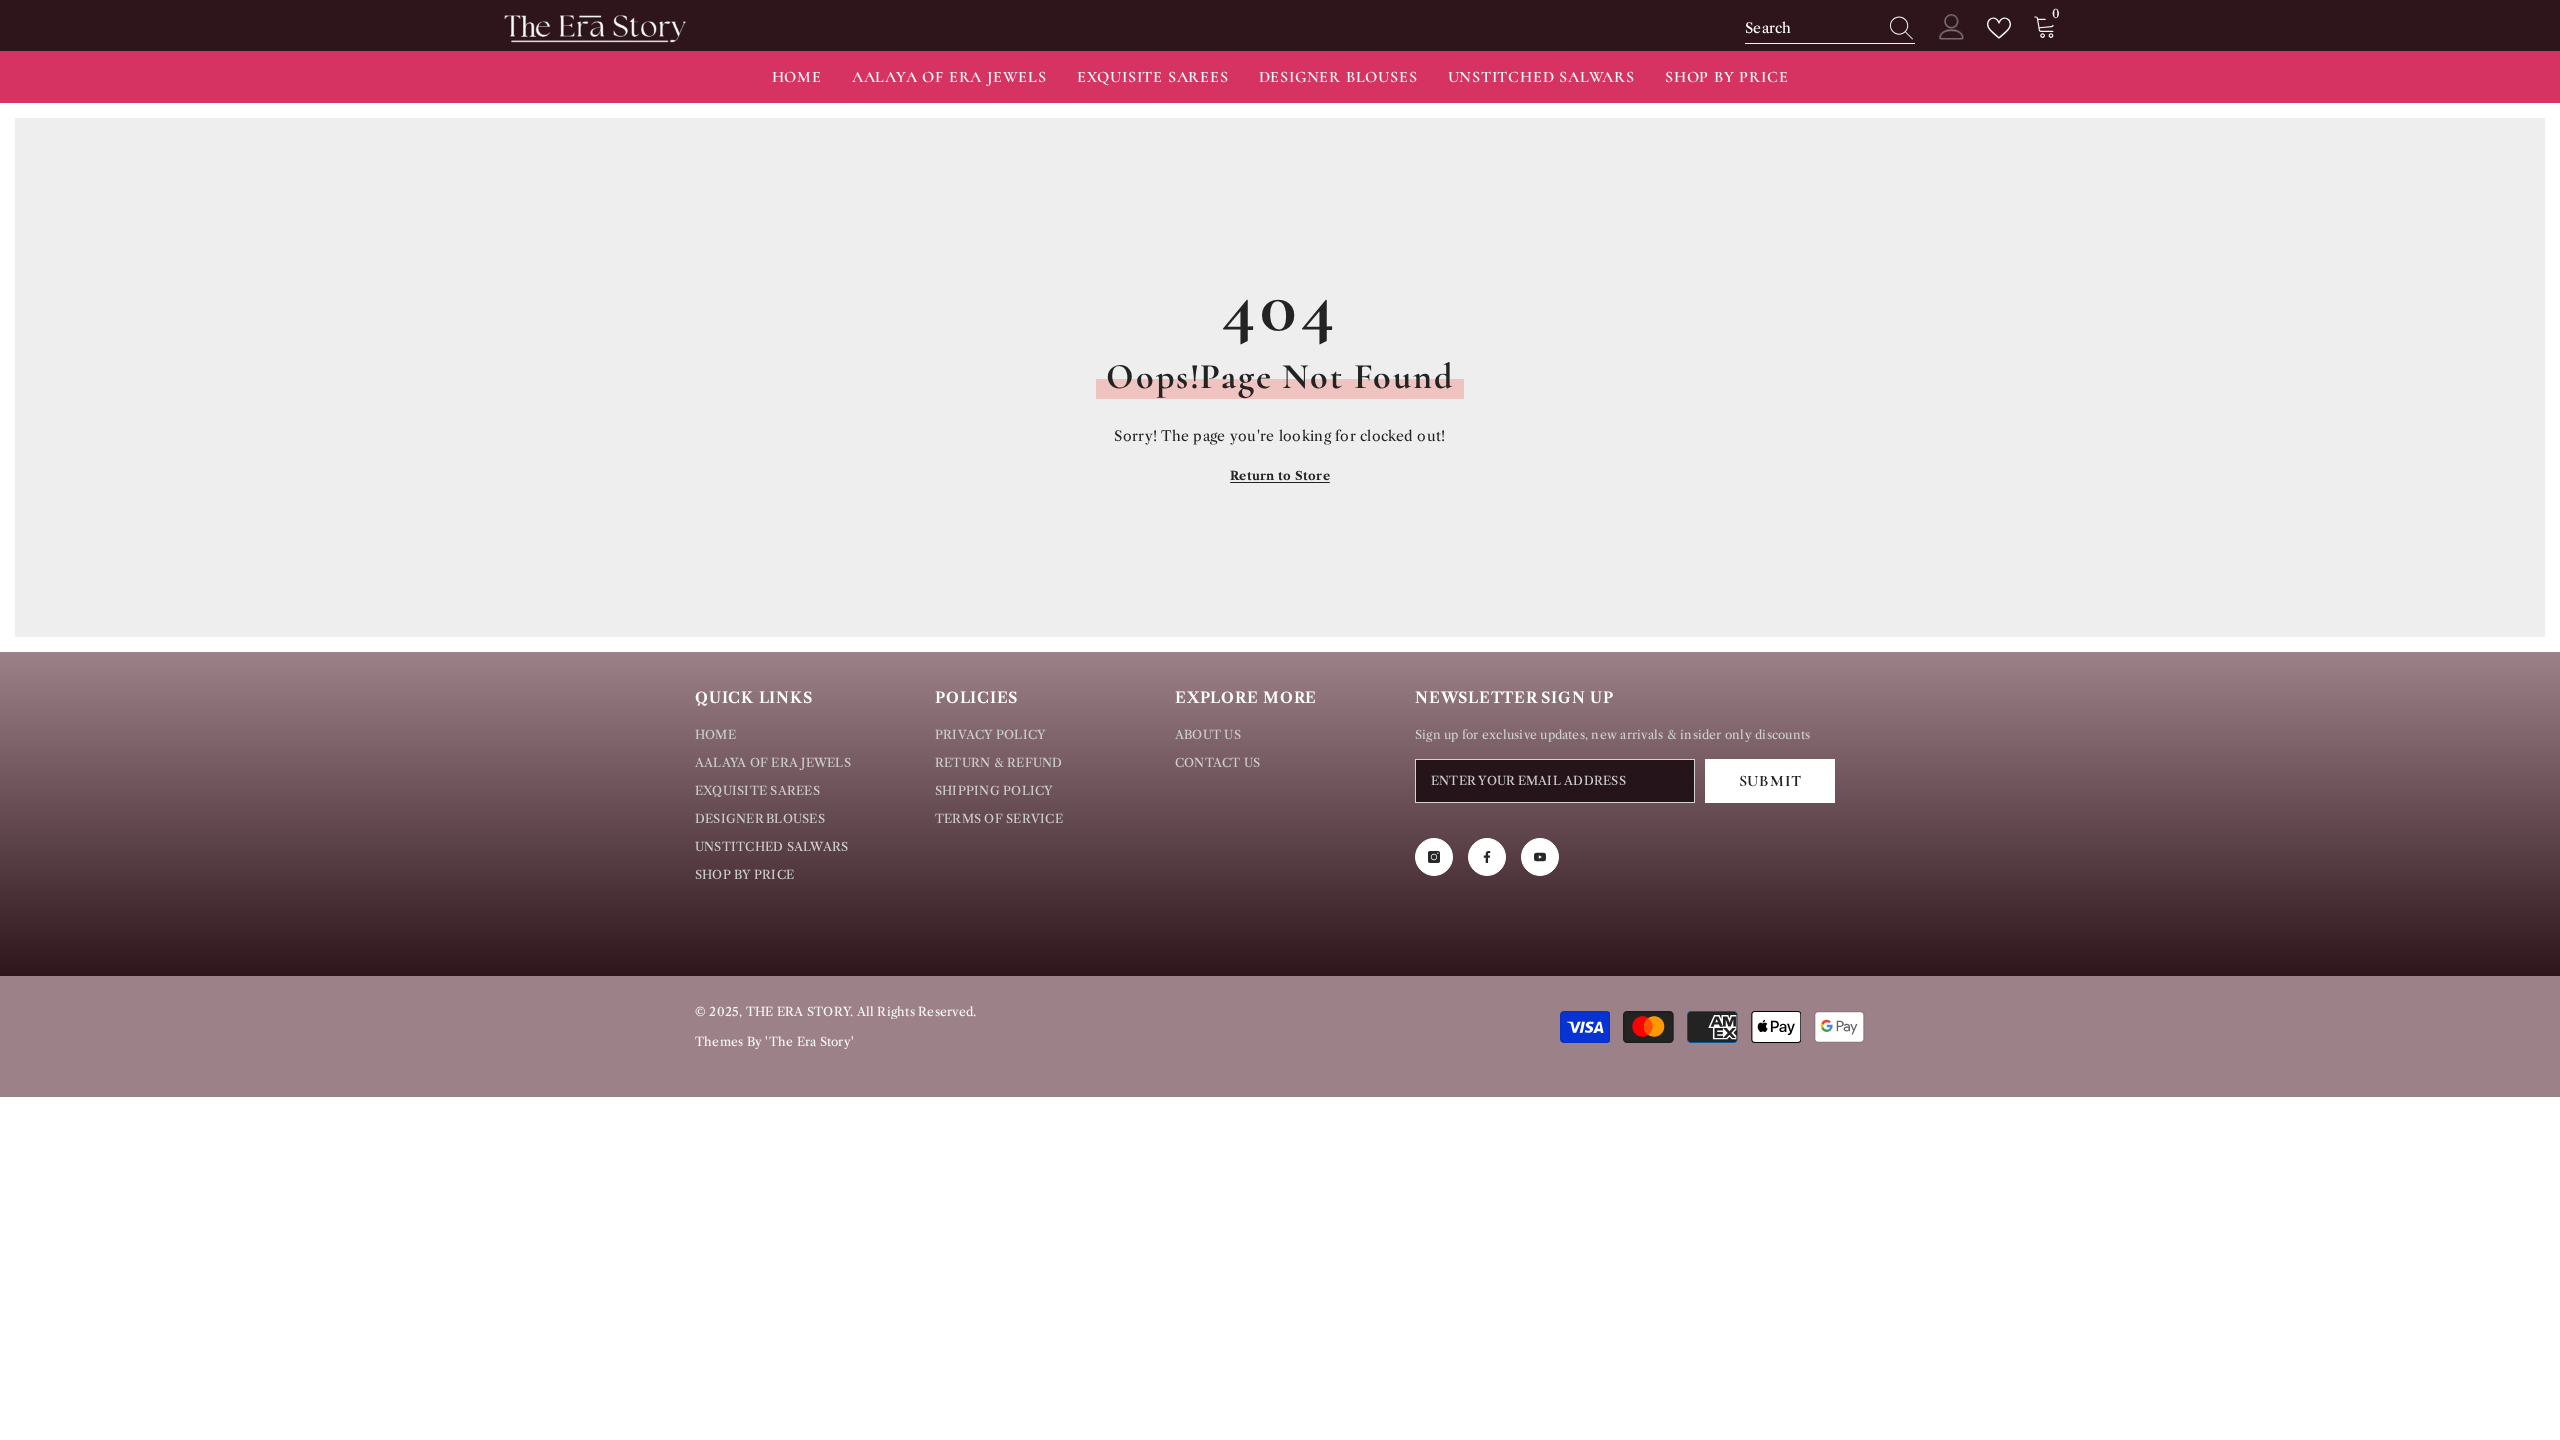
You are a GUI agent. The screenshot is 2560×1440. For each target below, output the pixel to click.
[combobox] (1811, 28)
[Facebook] (1487, 857)
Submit (1770, 781)
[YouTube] (1540, 857)
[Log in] (1952, 28)
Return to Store (1280, 475)
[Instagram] (1434, 857)
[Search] (1830, 28)
